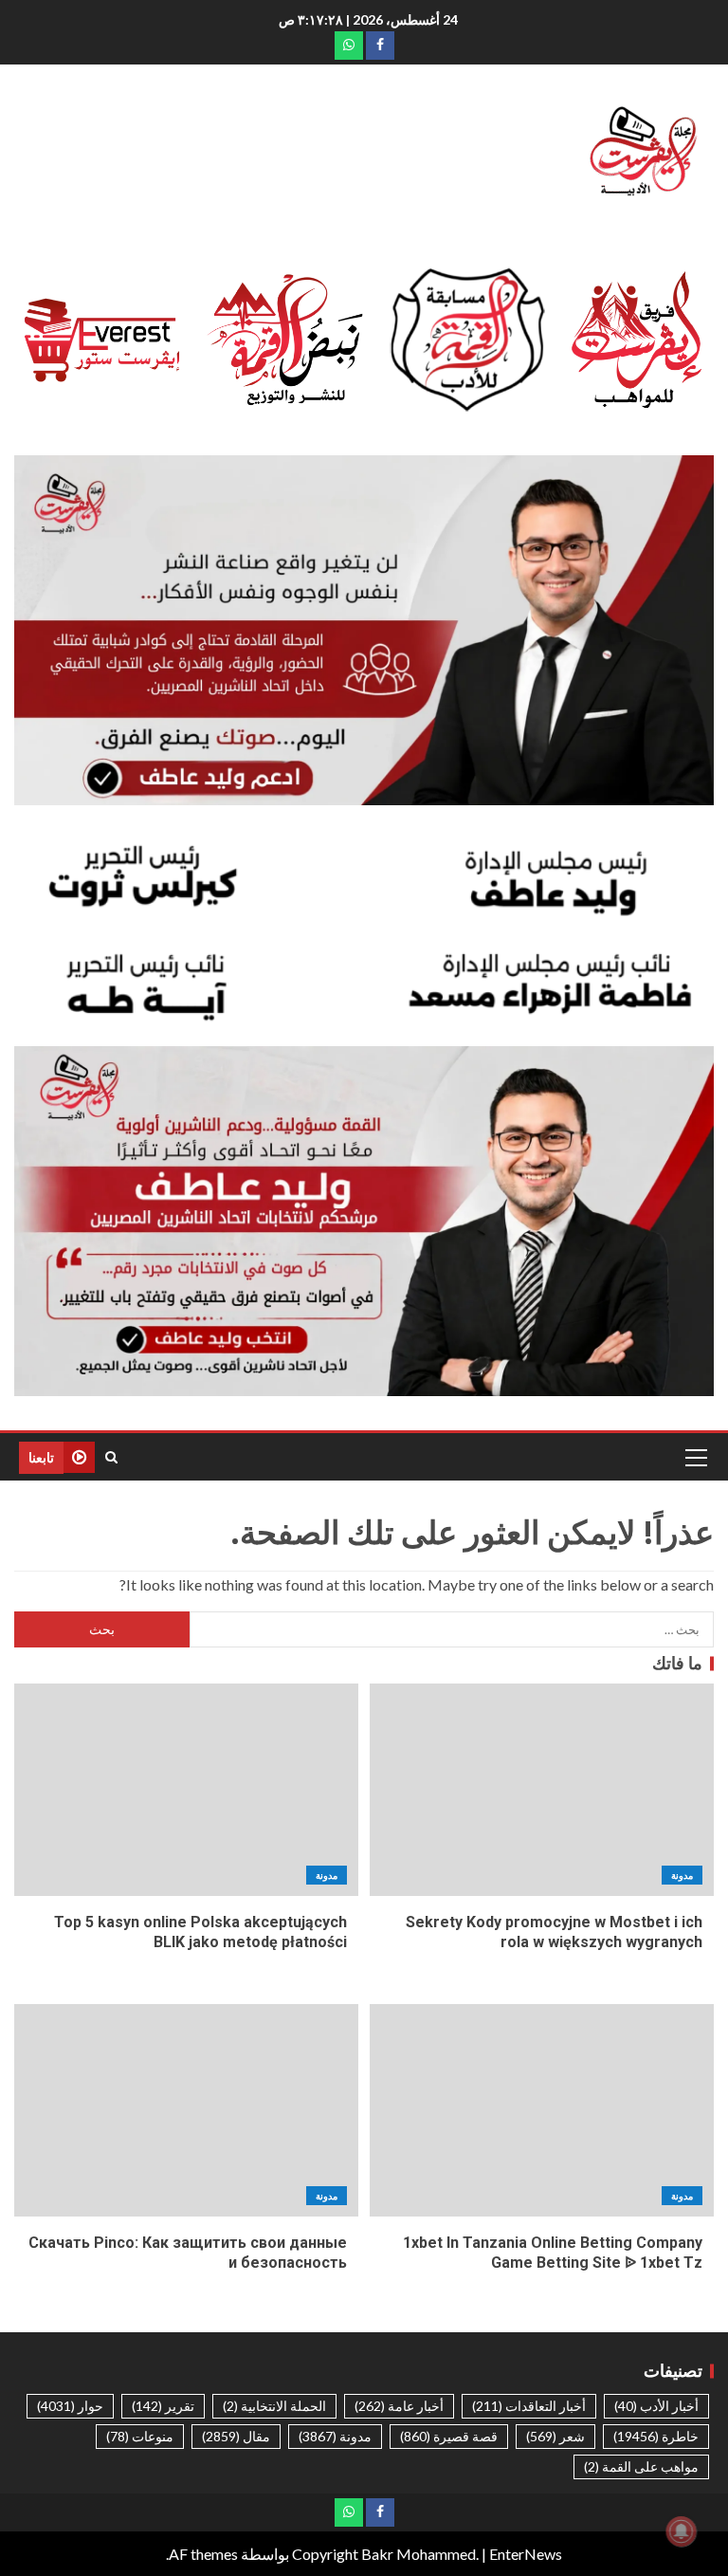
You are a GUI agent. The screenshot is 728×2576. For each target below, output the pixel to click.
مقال (236, 2436)
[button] (695, 1457)
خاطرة (656, 2436)
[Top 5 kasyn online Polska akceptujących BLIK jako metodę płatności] (186, 1790)
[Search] (111, 1457)
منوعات (140, 2436)
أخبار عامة (399, 2406)
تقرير (163, 2406)
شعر (555, 2436)
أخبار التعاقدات (529, 2406)
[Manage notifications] (682, 2531)
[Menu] (695, 1457)
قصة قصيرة (449, 2436)
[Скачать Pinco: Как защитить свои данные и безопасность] (186, 2110)
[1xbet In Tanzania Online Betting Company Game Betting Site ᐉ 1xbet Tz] (542, 2110)
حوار (70, 2406)
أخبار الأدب (656, 2406)
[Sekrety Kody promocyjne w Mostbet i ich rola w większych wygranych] (542, 1790)
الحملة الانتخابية (274, 2406)
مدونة (682, 1875)
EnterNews (526, 2554)
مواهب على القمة (641, 2466)
